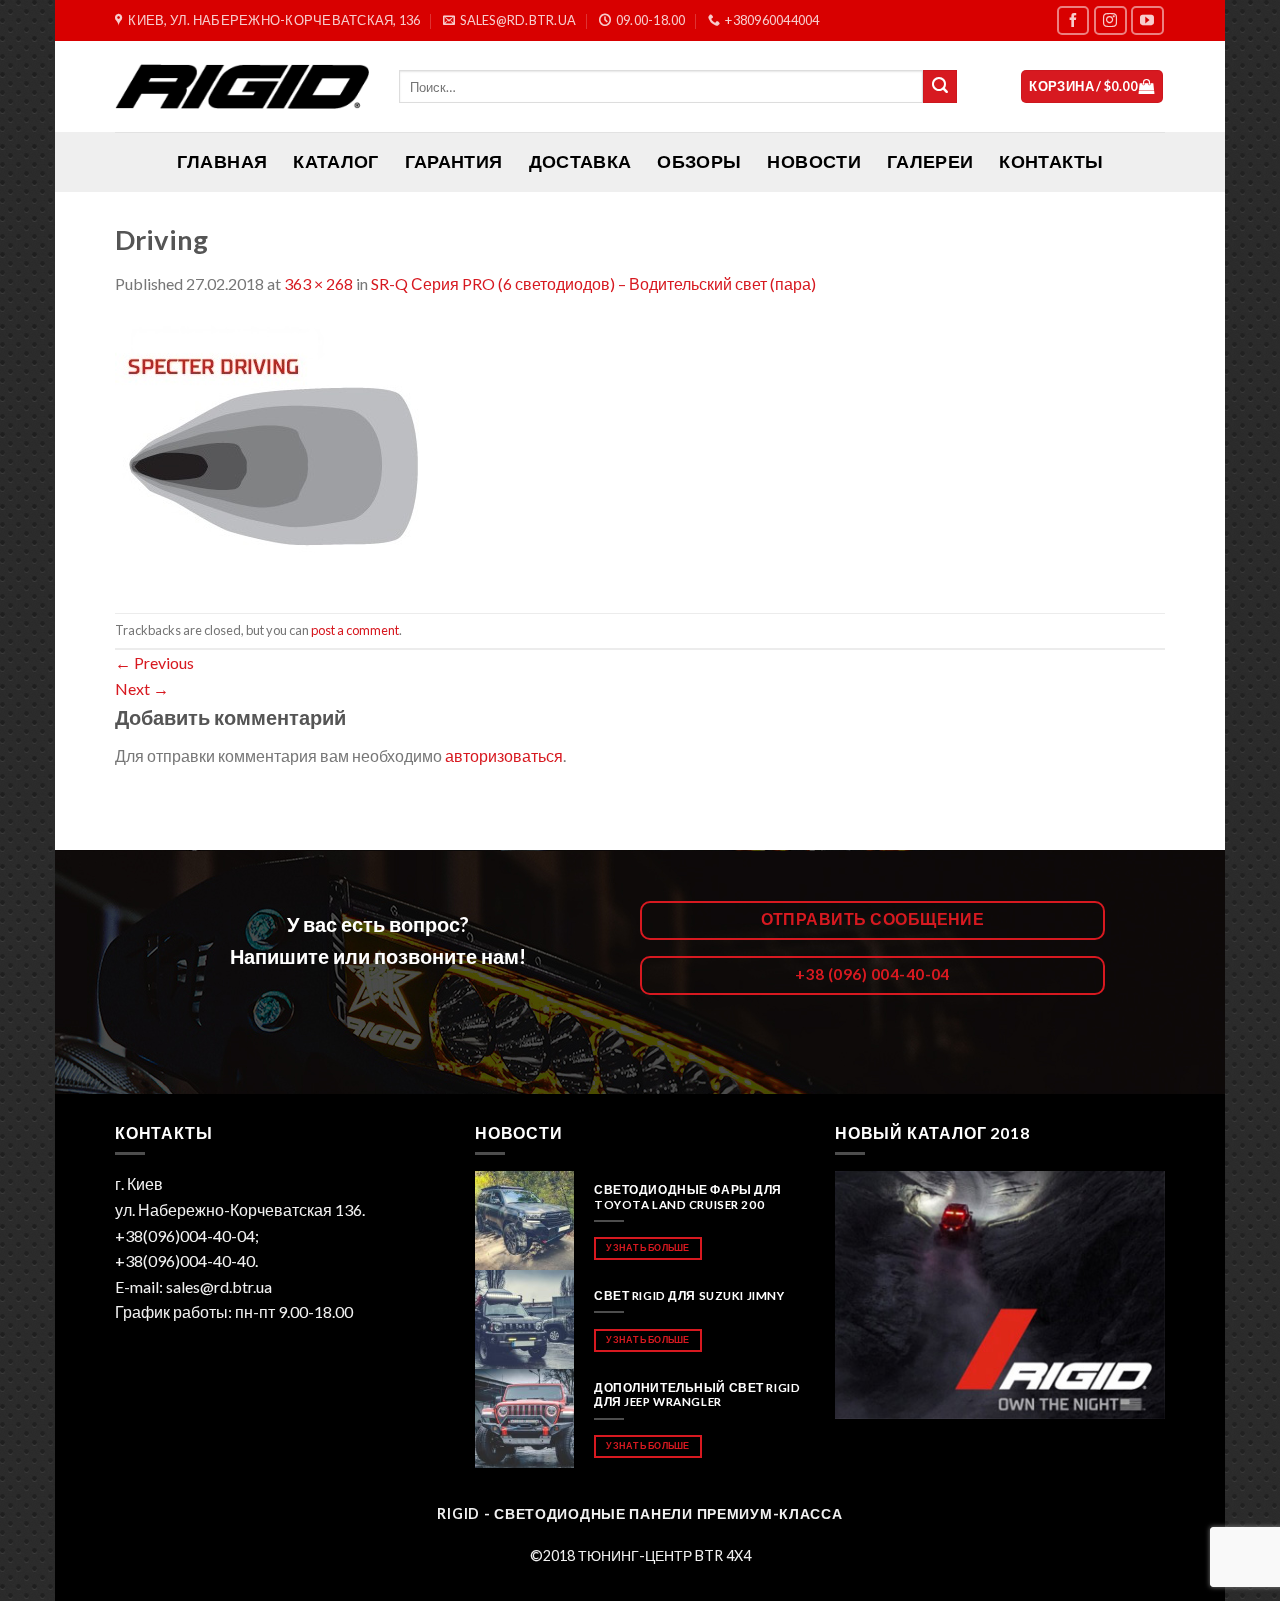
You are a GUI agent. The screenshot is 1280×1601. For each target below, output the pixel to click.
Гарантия (454, 161)
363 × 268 (318, 283)
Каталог (335, 161)
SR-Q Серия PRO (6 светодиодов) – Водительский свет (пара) (593, 283)
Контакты (1051, 161)
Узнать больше (647, 1247)
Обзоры (699, 161)
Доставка (580, 161)
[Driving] (296, 452)
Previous (154, 662)
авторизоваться (504, 755)
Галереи (930, 161)
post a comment (355, 630)
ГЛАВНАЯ (222, 161)
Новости (813, 161)
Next (142, 688)
